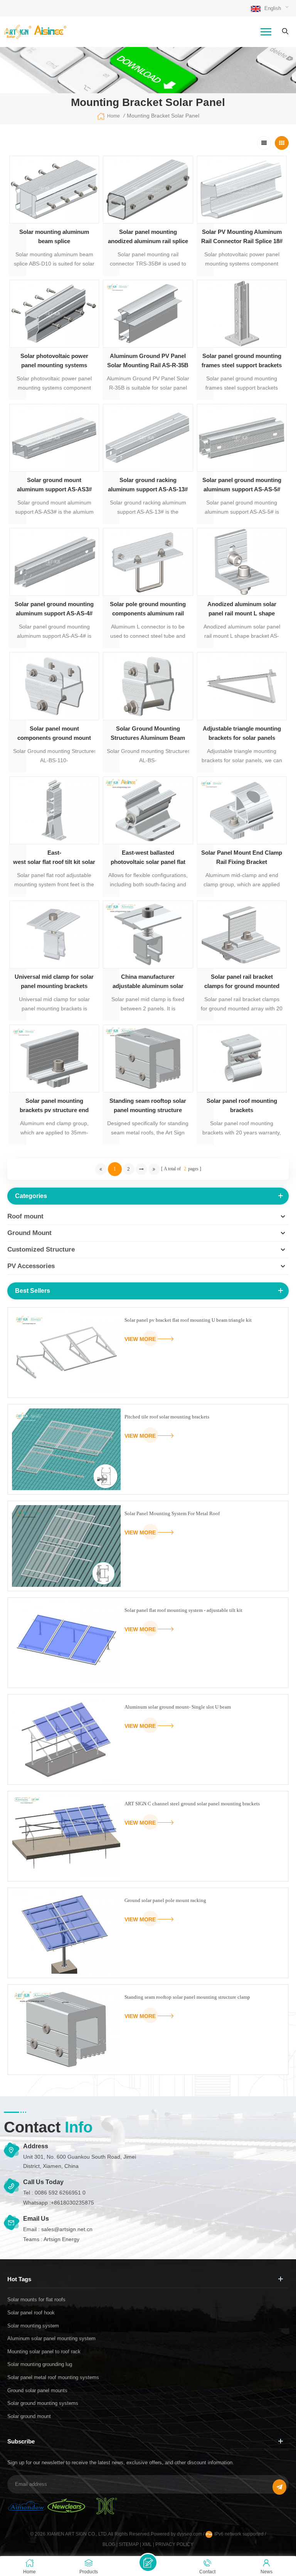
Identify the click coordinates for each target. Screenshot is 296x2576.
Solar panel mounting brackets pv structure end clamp (54, 1106)
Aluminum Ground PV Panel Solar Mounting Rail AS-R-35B (148, 360)
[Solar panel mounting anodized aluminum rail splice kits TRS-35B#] (148, 190)
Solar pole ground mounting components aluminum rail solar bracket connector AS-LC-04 (148, 609)
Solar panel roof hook (31, 2313)
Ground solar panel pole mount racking (165, 1900)
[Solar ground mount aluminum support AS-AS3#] (54, 438)
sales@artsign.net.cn (67, 2229)
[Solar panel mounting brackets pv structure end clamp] (54, 1059)
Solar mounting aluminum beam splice (54, 236)
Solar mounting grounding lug (40, 2364)
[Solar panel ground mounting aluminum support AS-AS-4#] (54, 562)
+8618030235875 (72, 2203)
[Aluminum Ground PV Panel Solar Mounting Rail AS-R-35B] (148, 314)
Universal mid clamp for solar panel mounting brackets (54, 981)
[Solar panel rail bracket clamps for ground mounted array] (242, 934)
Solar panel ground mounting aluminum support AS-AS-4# (54, 609)
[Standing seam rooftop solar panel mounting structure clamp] (148, 1059)
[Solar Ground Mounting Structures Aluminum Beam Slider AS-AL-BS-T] (148, 686)
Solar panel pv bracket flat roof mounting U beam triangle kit (188, 1320)
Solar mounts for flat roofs (36, 2300)
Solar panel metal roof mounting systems (53, 2377)
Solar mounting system (33, 2326)
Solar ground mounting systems (43, 2403)
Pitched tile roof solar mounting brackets (167, 1417)
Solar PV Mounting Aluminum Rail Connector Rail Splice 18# (242, 236)
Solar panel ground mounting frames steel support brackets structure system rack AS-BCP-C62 (242, 361)
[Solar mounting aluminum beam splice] (54, 190)
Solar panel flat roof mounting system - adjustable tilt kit (183, 1610)
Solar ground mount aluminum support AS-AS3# (54, 485)
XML (147, 2544)
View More (140, 1339)
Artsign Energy (61, 2239)
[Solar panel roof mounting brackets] (242, 1059)
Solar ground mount (29, 2416)
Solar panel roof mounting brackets (242, 1105)
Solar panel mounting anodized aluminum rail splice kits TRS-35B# (148, 237)
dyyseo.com (190, 2534)
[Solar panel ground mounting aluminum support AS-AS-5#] (242, 438)
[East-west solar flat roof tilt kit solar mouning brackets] (54, 810)
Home (114, 116)
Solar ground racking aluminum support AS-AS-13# (148, 485)
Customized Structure (41, 1249)
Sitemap (129, 2544)
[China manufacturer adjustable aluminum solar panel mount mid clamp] (148, 934)
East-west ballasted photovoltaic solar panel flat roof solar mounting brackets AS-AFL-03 (148, 858)
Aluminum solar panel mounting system (51, 2338)
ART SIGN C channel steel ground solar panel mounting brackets (192, 1804)
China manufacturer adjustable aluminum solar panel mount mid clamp (148, 982)
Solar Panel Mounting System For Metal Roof (172, 1513)
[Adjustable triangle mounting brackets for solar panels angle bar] (242, 686)
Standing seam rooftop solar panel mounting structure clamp (148, 1106)
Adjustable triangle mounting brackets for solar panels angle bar (242, 734)
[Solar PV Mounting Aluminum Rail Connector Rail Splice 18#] (242, 190)
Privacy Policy (174, 2544)
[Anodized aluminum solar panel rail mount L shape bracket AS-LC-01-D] (242, 562)
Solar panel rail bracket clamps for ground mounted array (242, 982)
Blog (109, 2544)
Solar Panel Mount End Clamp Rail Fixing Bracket (242, 857)
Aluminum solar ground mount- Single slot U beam (178, 1707)
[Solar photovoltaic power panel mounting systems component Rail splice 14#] (54, 314)
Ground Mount (29, 1233)
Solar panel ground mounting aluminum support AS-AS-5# (242, 485)
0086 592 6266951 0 (60, 2193)
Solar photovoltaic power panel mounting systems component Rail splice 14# (54, 361)
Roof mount (25, 1216)
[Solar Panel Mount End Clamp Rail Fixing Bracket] (242, 810)
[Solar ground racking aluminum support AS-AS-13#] (148, 438)
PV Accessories (31, 1266)
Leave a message (148, 2563)
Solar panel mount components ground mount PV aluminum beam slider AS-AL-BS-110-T (54, 734)
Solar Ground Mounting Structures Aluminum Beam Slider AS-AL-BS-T (148, 734)
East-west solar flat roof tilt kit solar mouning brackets (54, 857)
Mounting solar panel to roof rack (44, 2352)
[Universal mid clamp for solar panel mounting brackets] (54, 934)
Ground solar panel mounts (37, 2390)
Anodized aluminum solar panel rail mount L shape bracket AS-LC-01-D (242, 609)
